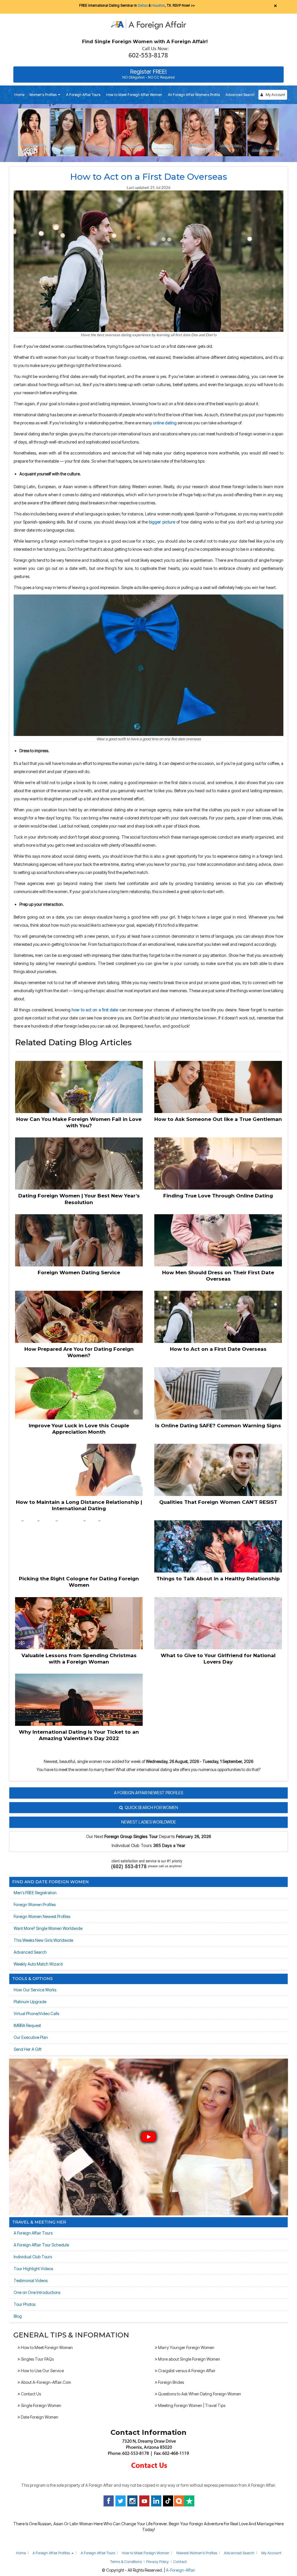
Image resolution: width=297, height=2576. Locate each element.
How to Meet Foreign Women (46, 2347)
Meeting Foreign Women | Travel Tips (191, 2405)
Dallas (143, 5)
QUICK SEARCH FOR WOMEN (151, 1807)
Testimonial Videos (31, 2280)
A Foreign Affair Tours (83, 95)
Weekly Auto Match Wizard (38, 1964)
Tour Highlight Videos (33, 2269)
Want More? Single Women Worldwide (48, 1928)
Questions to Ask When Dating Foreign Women (199, 2394)
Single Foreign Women (41, 2405)
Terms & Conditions (126, 2562)
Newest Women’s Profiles (197, 2553)
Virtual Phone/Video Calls (36, 2014)
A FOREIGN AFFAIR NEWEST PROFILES (148, 1793)
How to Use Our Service (42, 2371)
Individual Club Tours (33, 2257)
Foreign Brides (171, 2382)
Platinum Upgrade (30, 2002)
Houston (158, 5)
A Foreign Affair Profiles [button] (52, 2553)
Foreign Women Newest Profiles (42, 1916)
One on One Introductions (37, 2292)
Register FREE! (148, 74)
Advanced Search (240, 95)
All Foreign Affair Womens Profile (194, 95)
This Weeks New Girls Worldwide (43, 1940)
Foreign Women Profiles (35, 1905)
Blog (18, 2316)
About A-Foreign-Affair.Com (46, 2382)
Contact (180, 2562)
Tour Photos (25, 2304)
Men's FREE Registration (35, 1893)
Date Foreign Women (39, 2417)
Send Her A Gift (28, 2049)
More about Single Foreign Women (189, 2359)
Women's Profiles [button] (43, 95)
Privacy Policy (157, 2562)
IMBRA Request (27, 2025)
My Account (274, 95)
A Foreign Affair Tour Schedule (41, 2245)
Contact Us (30, 2394)
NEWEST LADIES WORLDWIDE (149, 1822)
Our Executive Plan (31, 2037)
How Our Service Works (35, 1990)
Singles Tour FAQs (37, 2359)
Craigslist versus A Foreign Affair (186, 2371)
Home (19, 95)
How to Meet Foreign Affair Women (134, 95)
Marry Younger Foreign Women (186, 2347)
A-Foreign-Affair (181, 2570)
